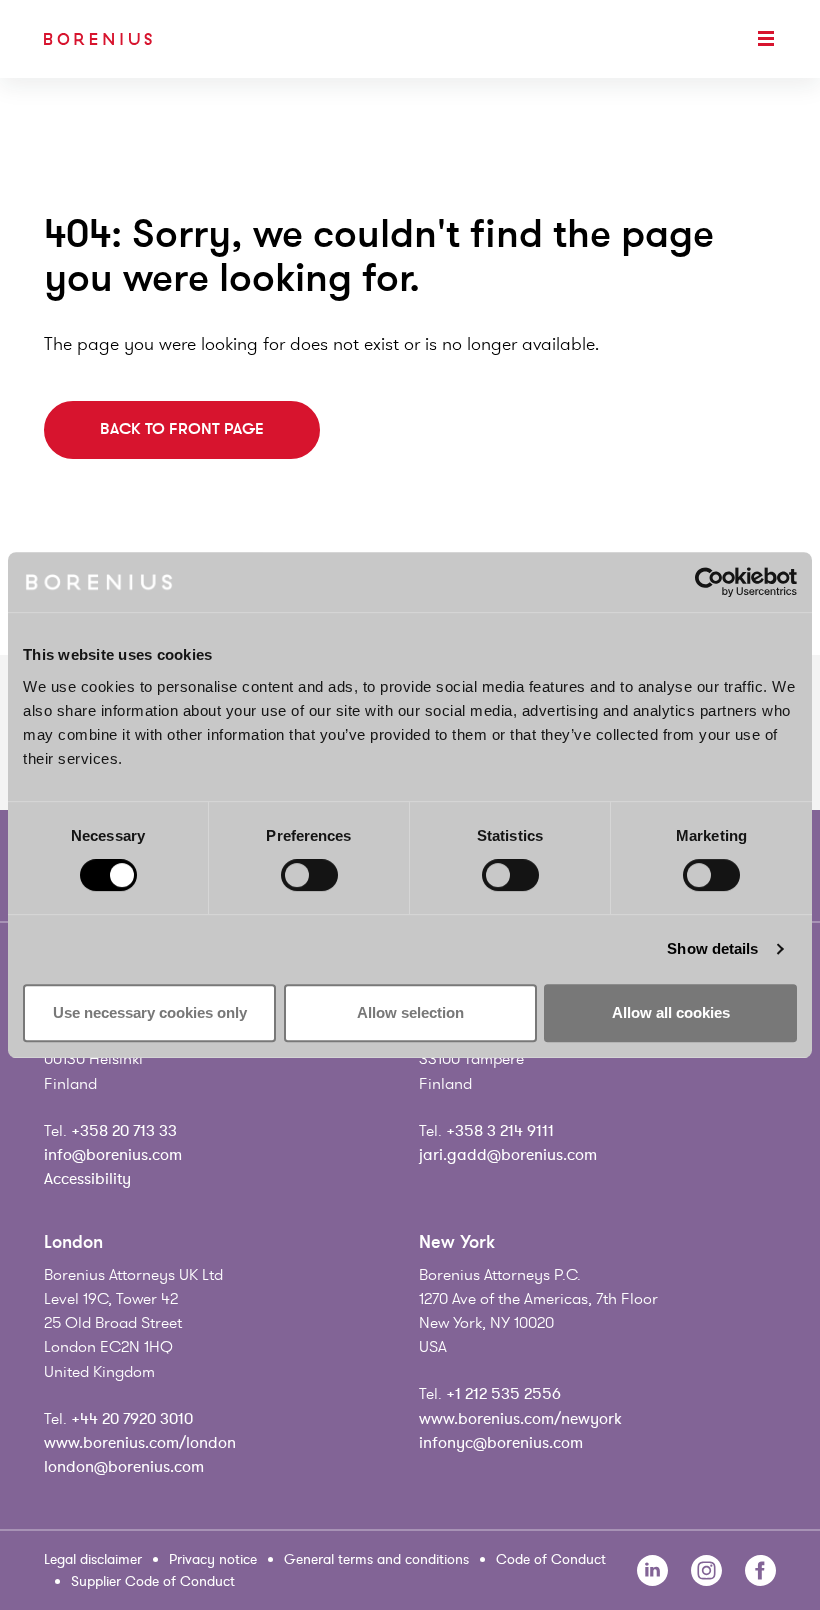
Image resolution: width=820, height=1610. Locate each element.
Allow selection (410, 1012)
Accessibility (87, 1179)
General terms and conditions (376, 1559)
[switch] (309, 875)
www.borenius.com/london (140, 1443)
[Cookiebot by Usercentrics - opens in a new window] (709, 582)
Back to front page (182, 429)
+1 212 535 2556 (503, 1394)
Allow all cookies (671, 1012)
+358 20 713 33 (124, 1131)
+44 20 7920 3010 (132, 1419)
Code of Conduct (551, 1559)
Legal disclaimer (93, 1559)
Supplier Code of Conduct (153, 1581)
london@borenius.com (124, 1467)
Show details (712, 948)
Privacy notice (213, 1559)
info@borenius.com (113, 1155)
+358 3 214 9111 (500, 1131)
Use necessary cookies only (150, 1012)
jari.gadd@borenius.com (508, 1155)
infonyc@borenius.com (501, 1443)
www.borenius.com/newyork (520, 1419)
